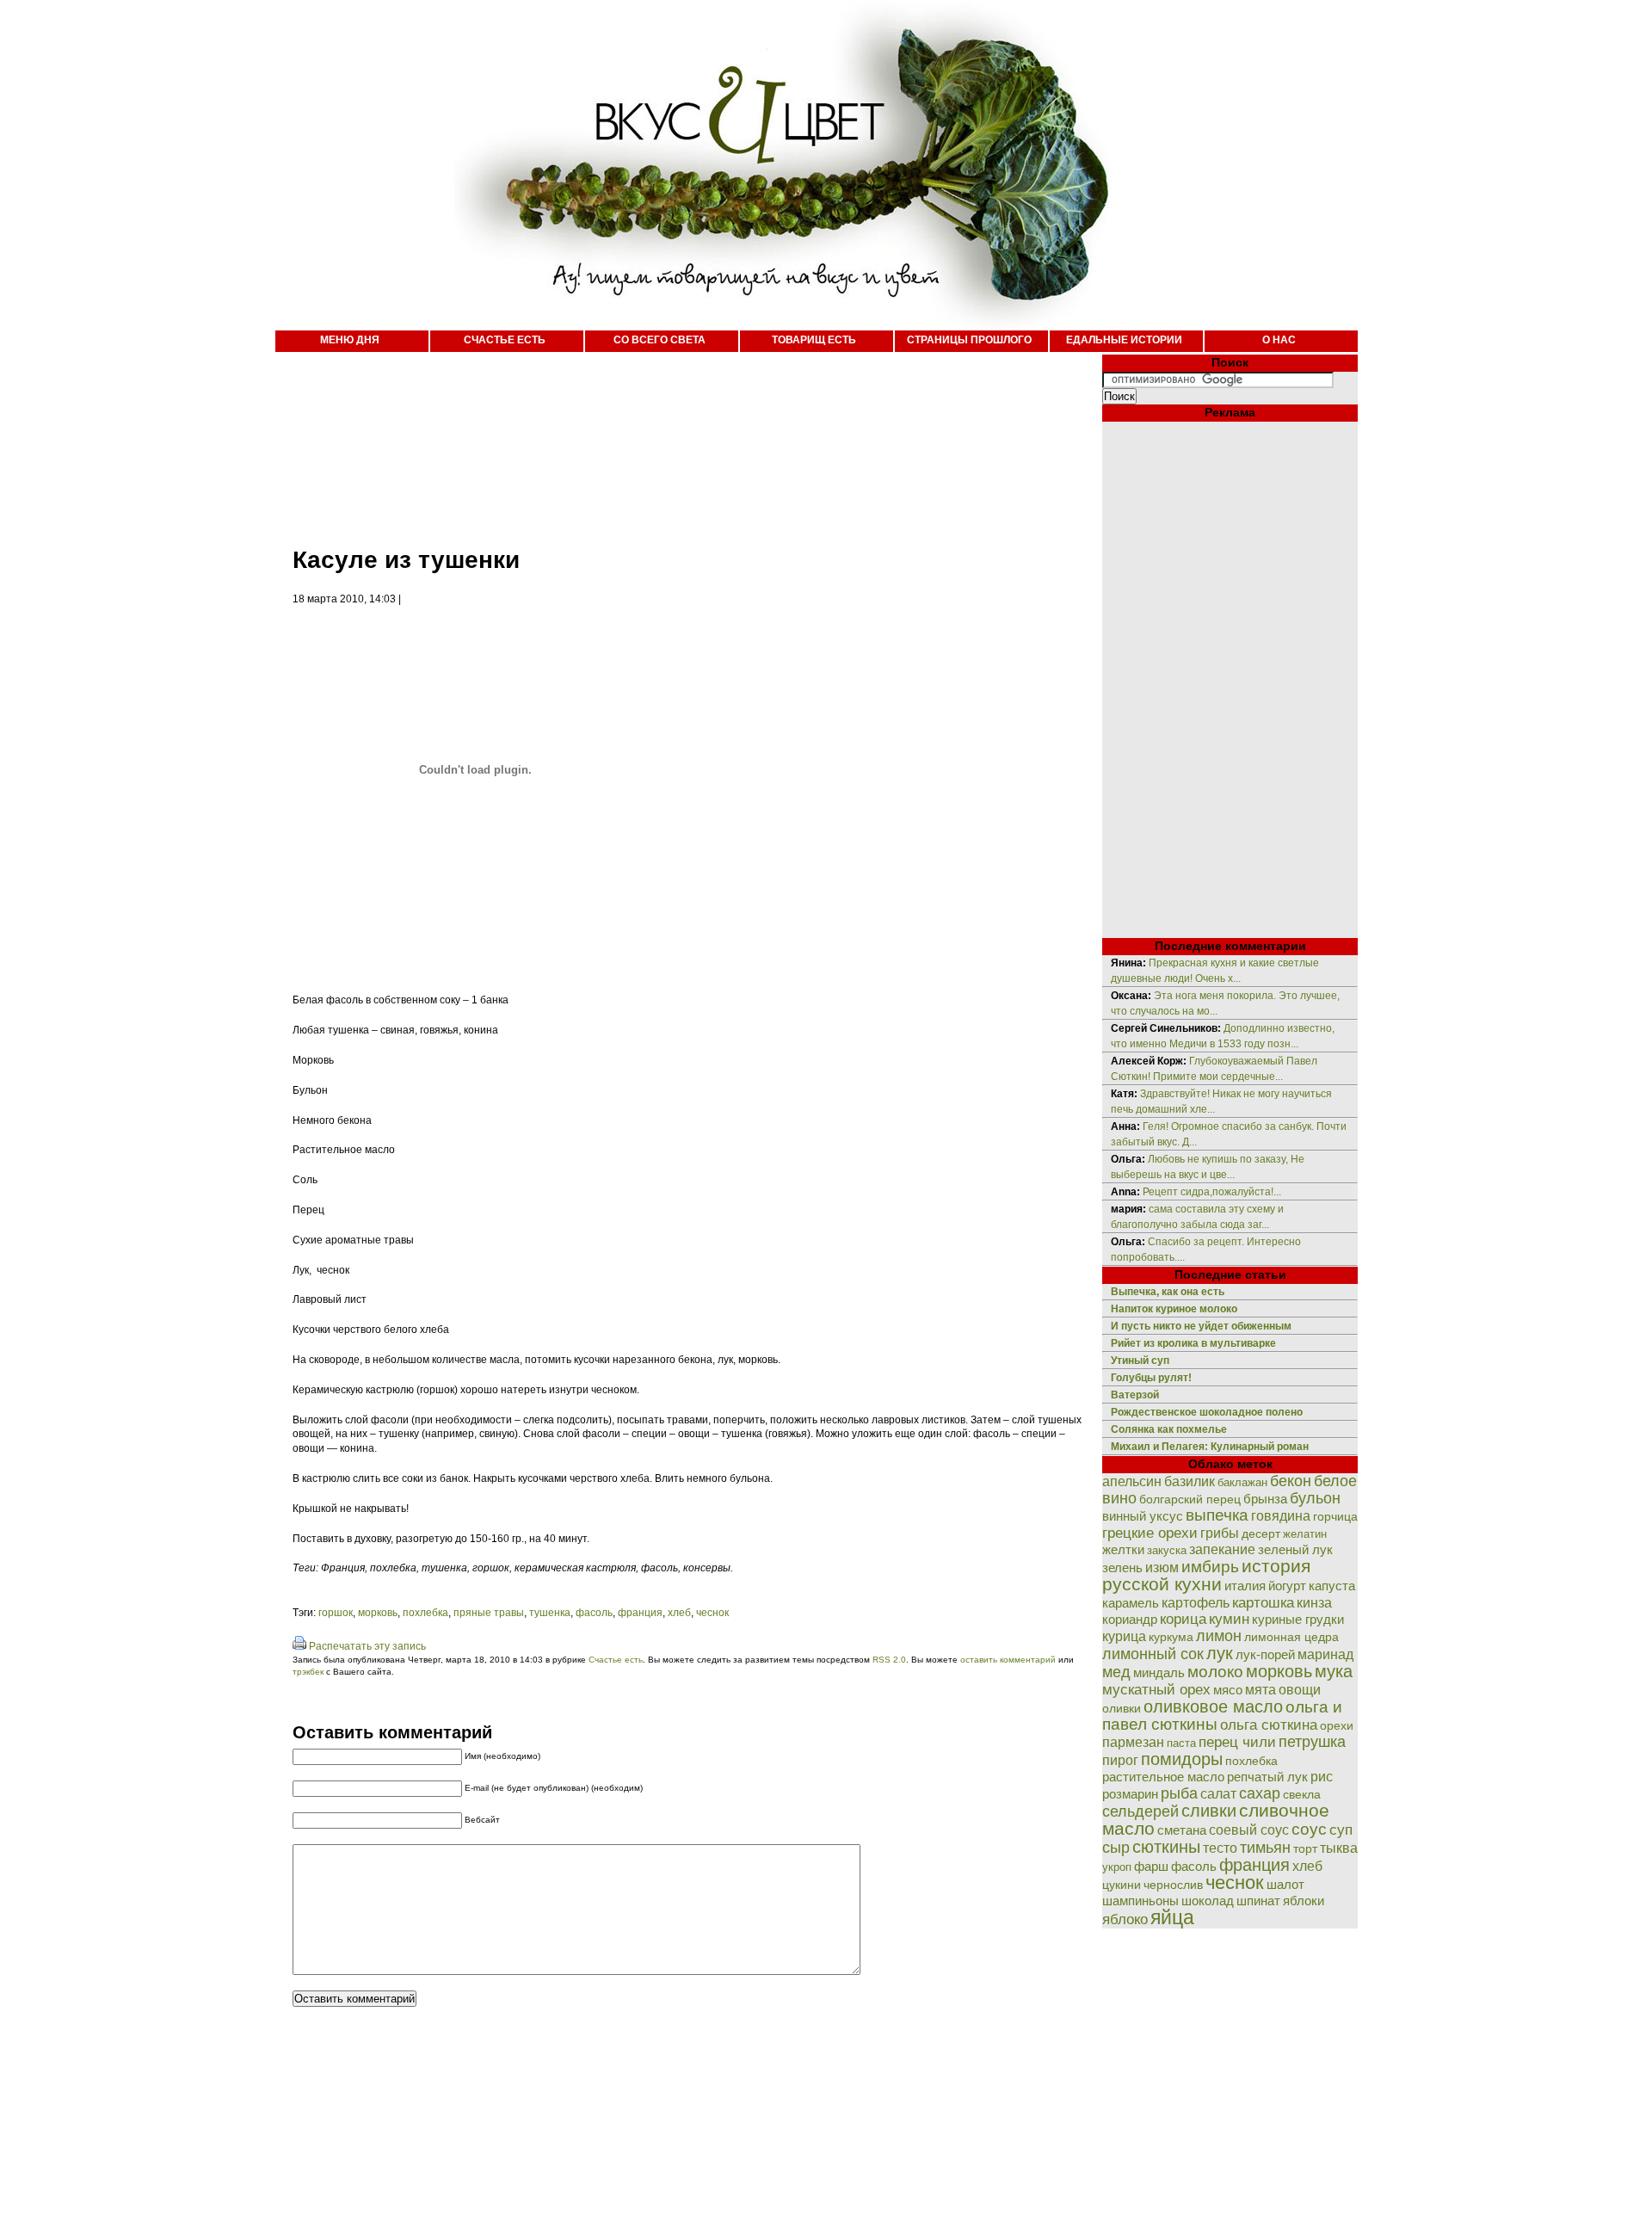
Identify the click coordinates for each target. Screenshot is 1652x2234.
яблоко (1125, 1919)
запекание (1222, 1549)
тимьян (1265, 1848)
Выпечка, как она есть (1168, 1292)
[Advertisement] (671, 439)
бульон (1315, 1498)
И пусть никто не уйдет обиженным (1201, 1326)
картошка (1263, 1603)
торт (1305, 1848)
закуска (1167, 1550)
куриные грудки (1298, 1620)
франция (640, 1613)
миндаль (1159, 1672)
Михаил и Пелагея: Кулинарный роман (1210, 1447)
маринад (1325, 1654)
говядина (1281, 1515)
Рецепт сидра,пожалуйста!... (1212, 1192)
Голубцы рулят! (1151, 1378)
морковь (378, 1613)
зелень (1122, 1568)
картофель (1196, 1603)
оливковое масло (1213, 1706)
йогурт (1287, 1586)
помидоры (1182, 1759)
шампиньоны (1140, 1901)
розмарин (1130, 1794)
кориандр (1130, 1620)
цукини (1122, 1885)
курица (1124, 1636)
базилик (1190, 1481)
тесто (1220, 1848)
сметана (1182, 1830)
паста (1181, 1743)
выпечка (1217, 1515)
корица (1183, 1619)
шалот (1285, 1884)
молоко (1215, 1671)
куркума (1171, 1637)
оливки (1122, 1708)
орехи (1337, 1725)
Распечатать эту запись (367, 1646)
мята (1261, 1689)
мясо (1228, 1690)
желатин (1305, 1534)
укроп (1117, 1867)
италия (1245, 1586)
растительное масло (1163, 1777)
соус (1309, 1829)
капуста (1332, 1586)
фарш (1151, 1866)
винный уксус (1143, 1516)
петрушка (1312, 1741)
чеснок (712, 1613)
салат (1218, 1794)
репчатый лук (1267, 1777)
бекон (1291, 1481)
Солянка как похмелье (1169, 1429)
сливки (1209, 1811)
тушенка (550, 1613)
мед (1116, 1672)
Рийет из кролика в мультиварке (1193, 1343)
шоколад (1208, 1901)
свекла (1302, 1795)
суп (1341, 1830)
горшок (336, 1613)
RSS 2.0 (889, 1660)
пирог (1120, 1760)
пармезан (1133, 1742)
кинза (1314, 1602)
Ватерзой (1135, 1395)
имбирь (1210, 1567)
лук (1220, 1653)
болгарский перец (1190, 1500)
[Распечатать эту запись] (299, 1646)
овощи (1300, 1689)
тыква (1339, 1848)
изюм (1162, 1568)
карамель (1131, 1603)
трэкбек (308, 1672)
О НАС (1279, 340)
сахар (1260, 1793)
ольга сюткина (1269, 1725)
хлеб (679, 1613)
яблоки (1304, 1901)
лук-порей (1265, 1655)
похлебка (425, 1613)
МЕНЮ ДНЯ (350, 340)
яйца (1172, 1917)
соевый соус (1249, 1830)
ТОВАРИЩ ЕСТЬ (814, 340)
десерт (1261, 1534)
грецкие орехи (1150, 1533)
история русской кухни (1206, 1575)
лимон (1219, 1635)
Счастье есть (616, 1660)
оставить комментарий (1008, 1660)
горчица (1335, 1517)
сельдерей (1140, 1811)
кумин (1229, 1619)
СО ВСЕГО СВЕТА (660, 340)
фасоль (594, 1613)
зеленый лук (1295, 1550)
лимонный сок (1153, 1654)
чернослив (1173, 1885)
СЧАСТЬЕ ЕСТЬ (505, 340)
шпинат (1258, 1901)
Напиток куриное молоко (1174, 1309)
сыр (1116, 1848)
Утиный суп (1140, 1361)
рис (1322, 1777)
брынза (1265, 1499)
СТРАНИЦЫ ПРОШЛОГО (969, 340)
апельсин (1132, 1481)
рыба (1179, 1793)
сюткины (1166, 1847)
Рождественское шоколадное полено (1207, 1412)
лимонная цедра (1291, 1637)
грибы (1220, 1533)
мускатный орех (1156, 1690)
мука (1334, 1671)
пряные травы (489, 1613)
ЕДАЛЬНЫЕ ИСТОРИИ (1124, 340)
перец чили (1237, 1742)
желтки (1123, 1549)
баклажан (1242, 1482)
